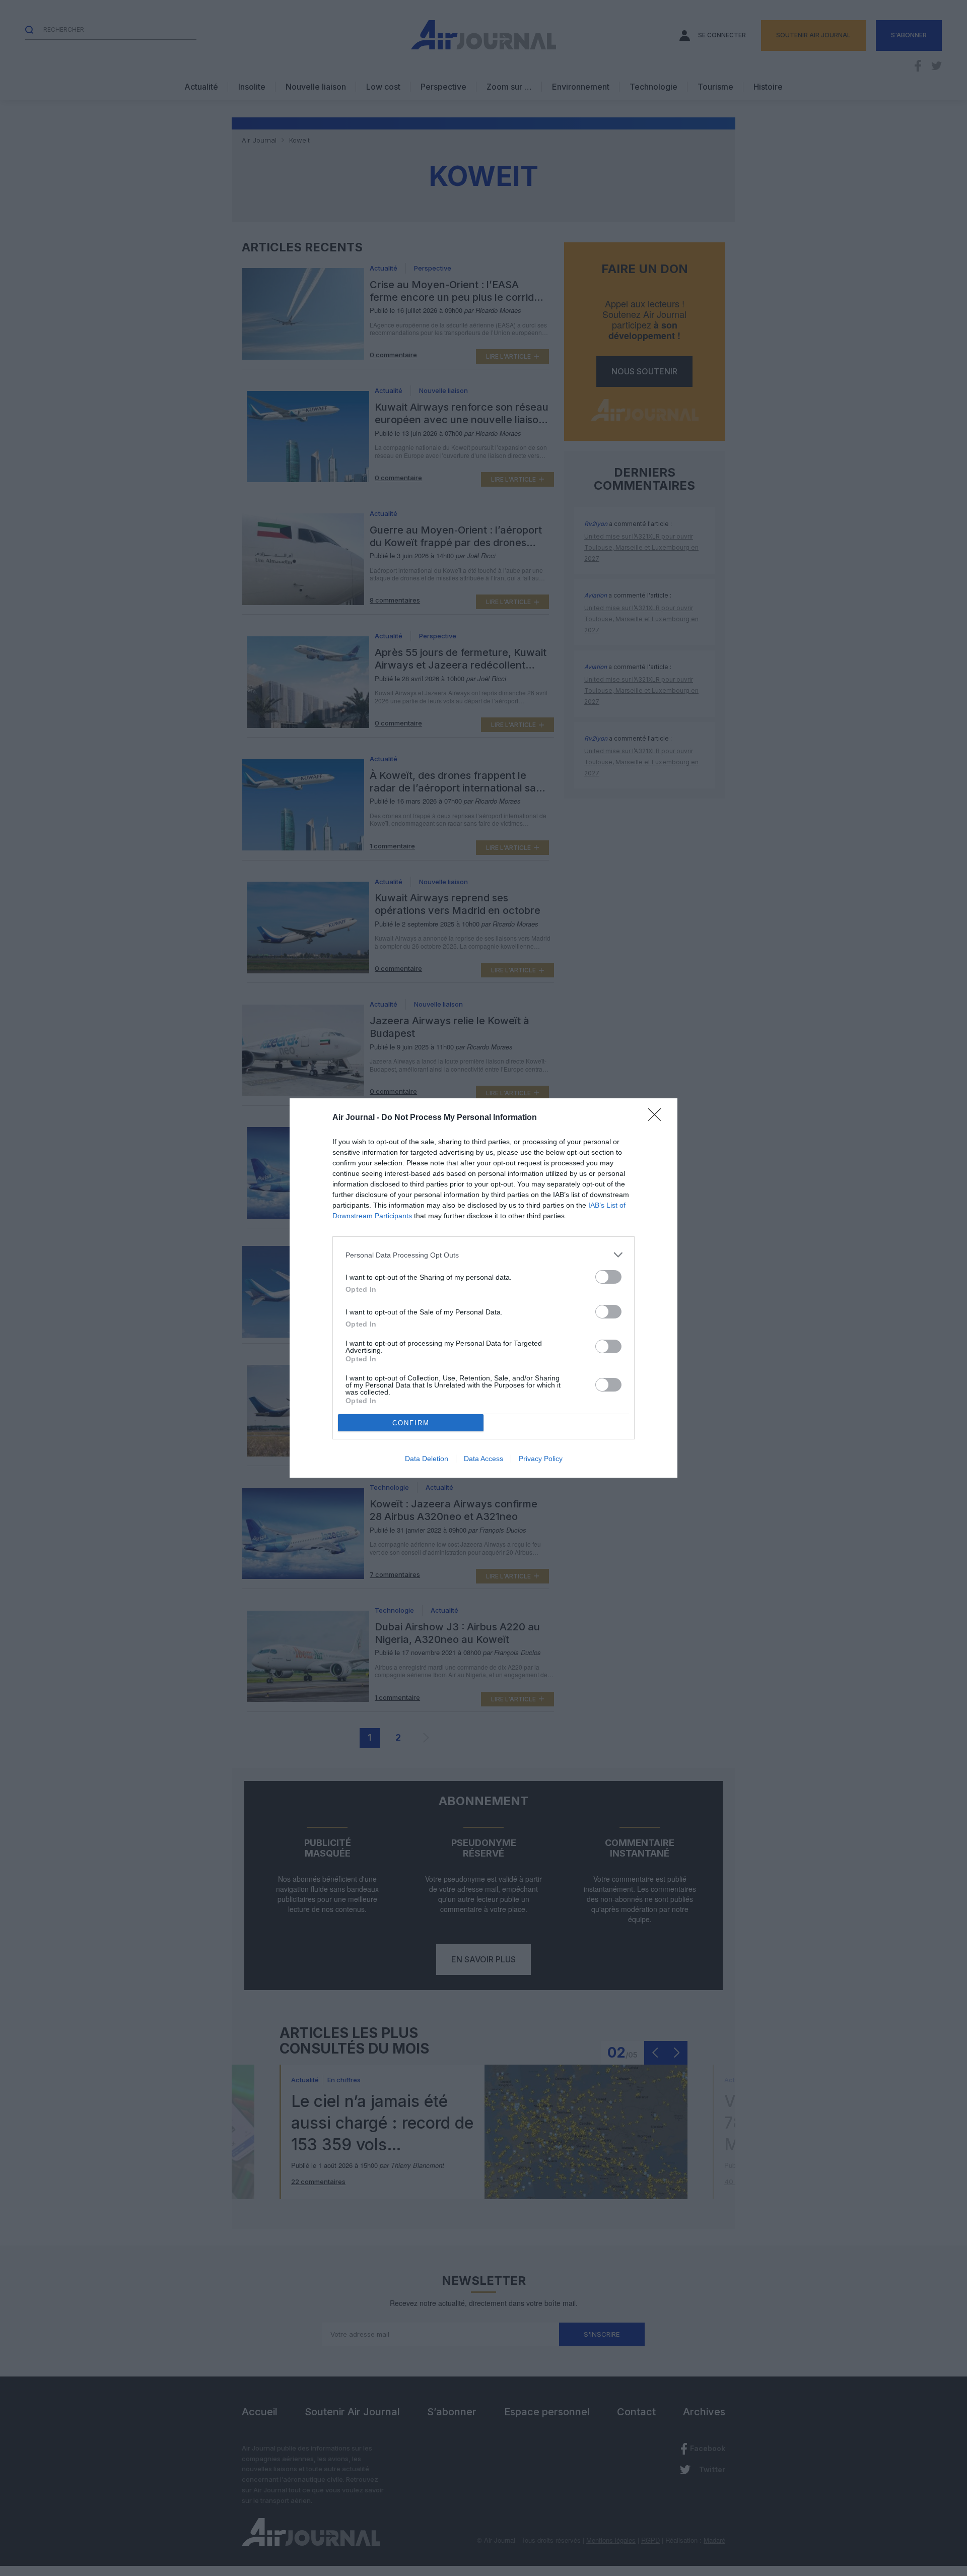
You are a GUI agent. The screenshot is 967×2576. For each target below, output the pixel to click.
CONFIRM (411, 1423)
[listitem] (483, 1255)
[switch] (608, 1277)
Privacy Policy (541, 1459)
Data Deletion (427, 1459)
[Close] (658, 1118)
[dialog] (483, 1288)
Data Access (483, 1459)
